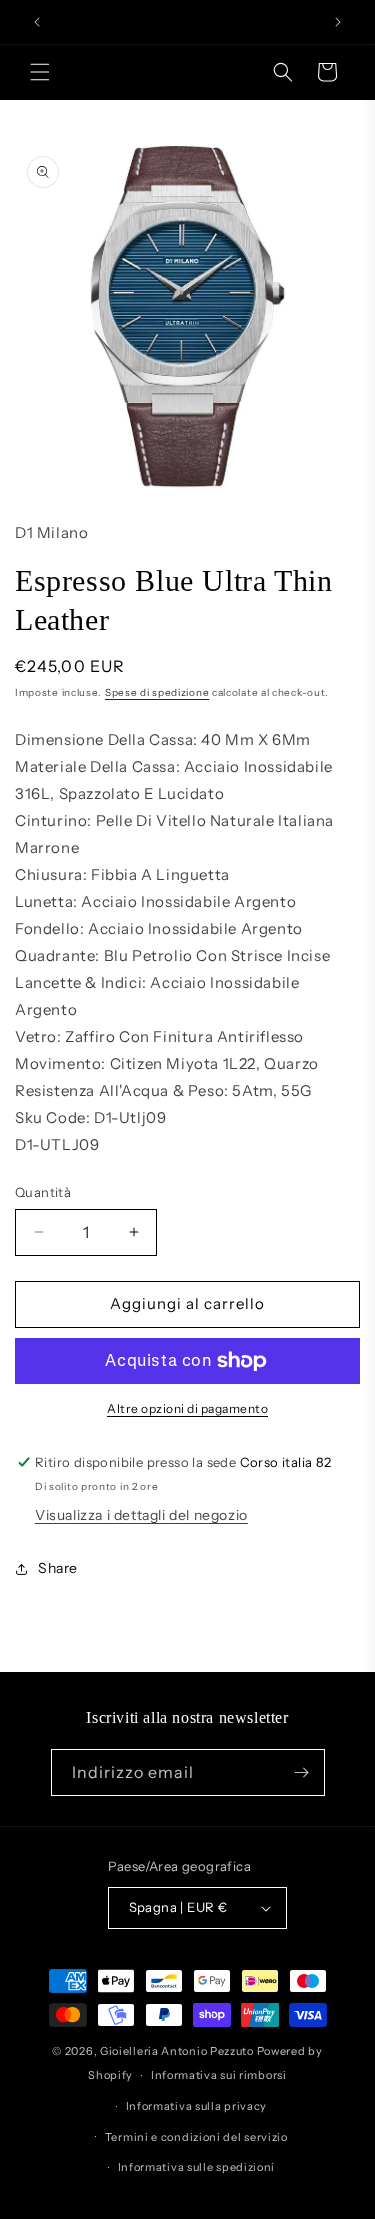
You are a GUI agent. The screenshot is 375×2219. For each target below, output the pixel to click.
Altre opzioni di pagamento (187, 1408)
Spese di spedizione (157, 692)
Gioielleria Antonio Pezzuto (178, 2051)
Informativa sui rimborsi (219, 2075)
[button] (40, 72)
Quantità (43, 1192)
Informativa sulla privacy (197, 2106)
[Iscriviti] (302, 1772)
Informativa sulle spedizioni (197, 2167)
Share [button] (58, 1568)
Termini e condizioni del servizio (196, 2137)
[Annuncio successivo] (338, 22)
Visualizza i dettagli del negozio (141, 1515)
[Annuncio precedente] (37, 22)
